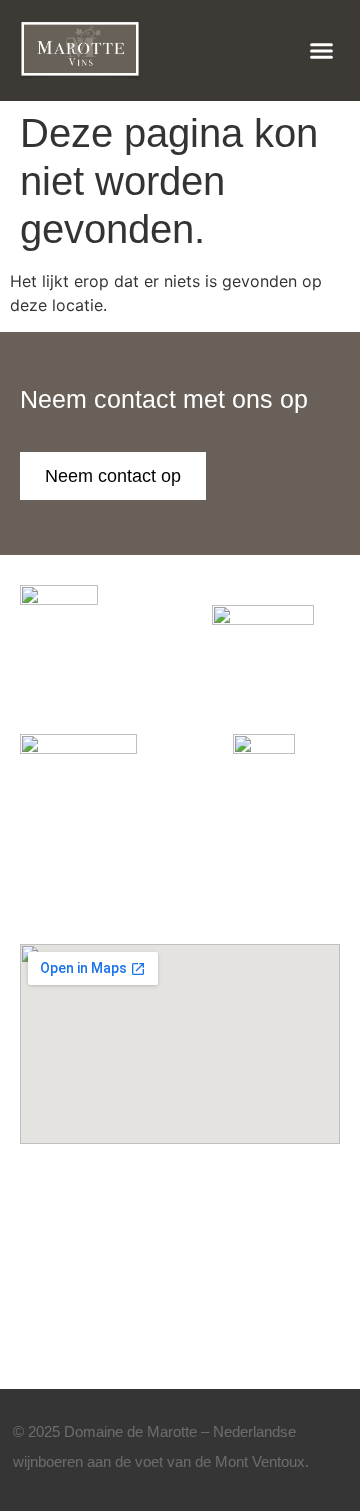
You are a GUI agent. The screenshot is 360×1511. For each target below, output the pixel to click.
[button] (322, 51)
